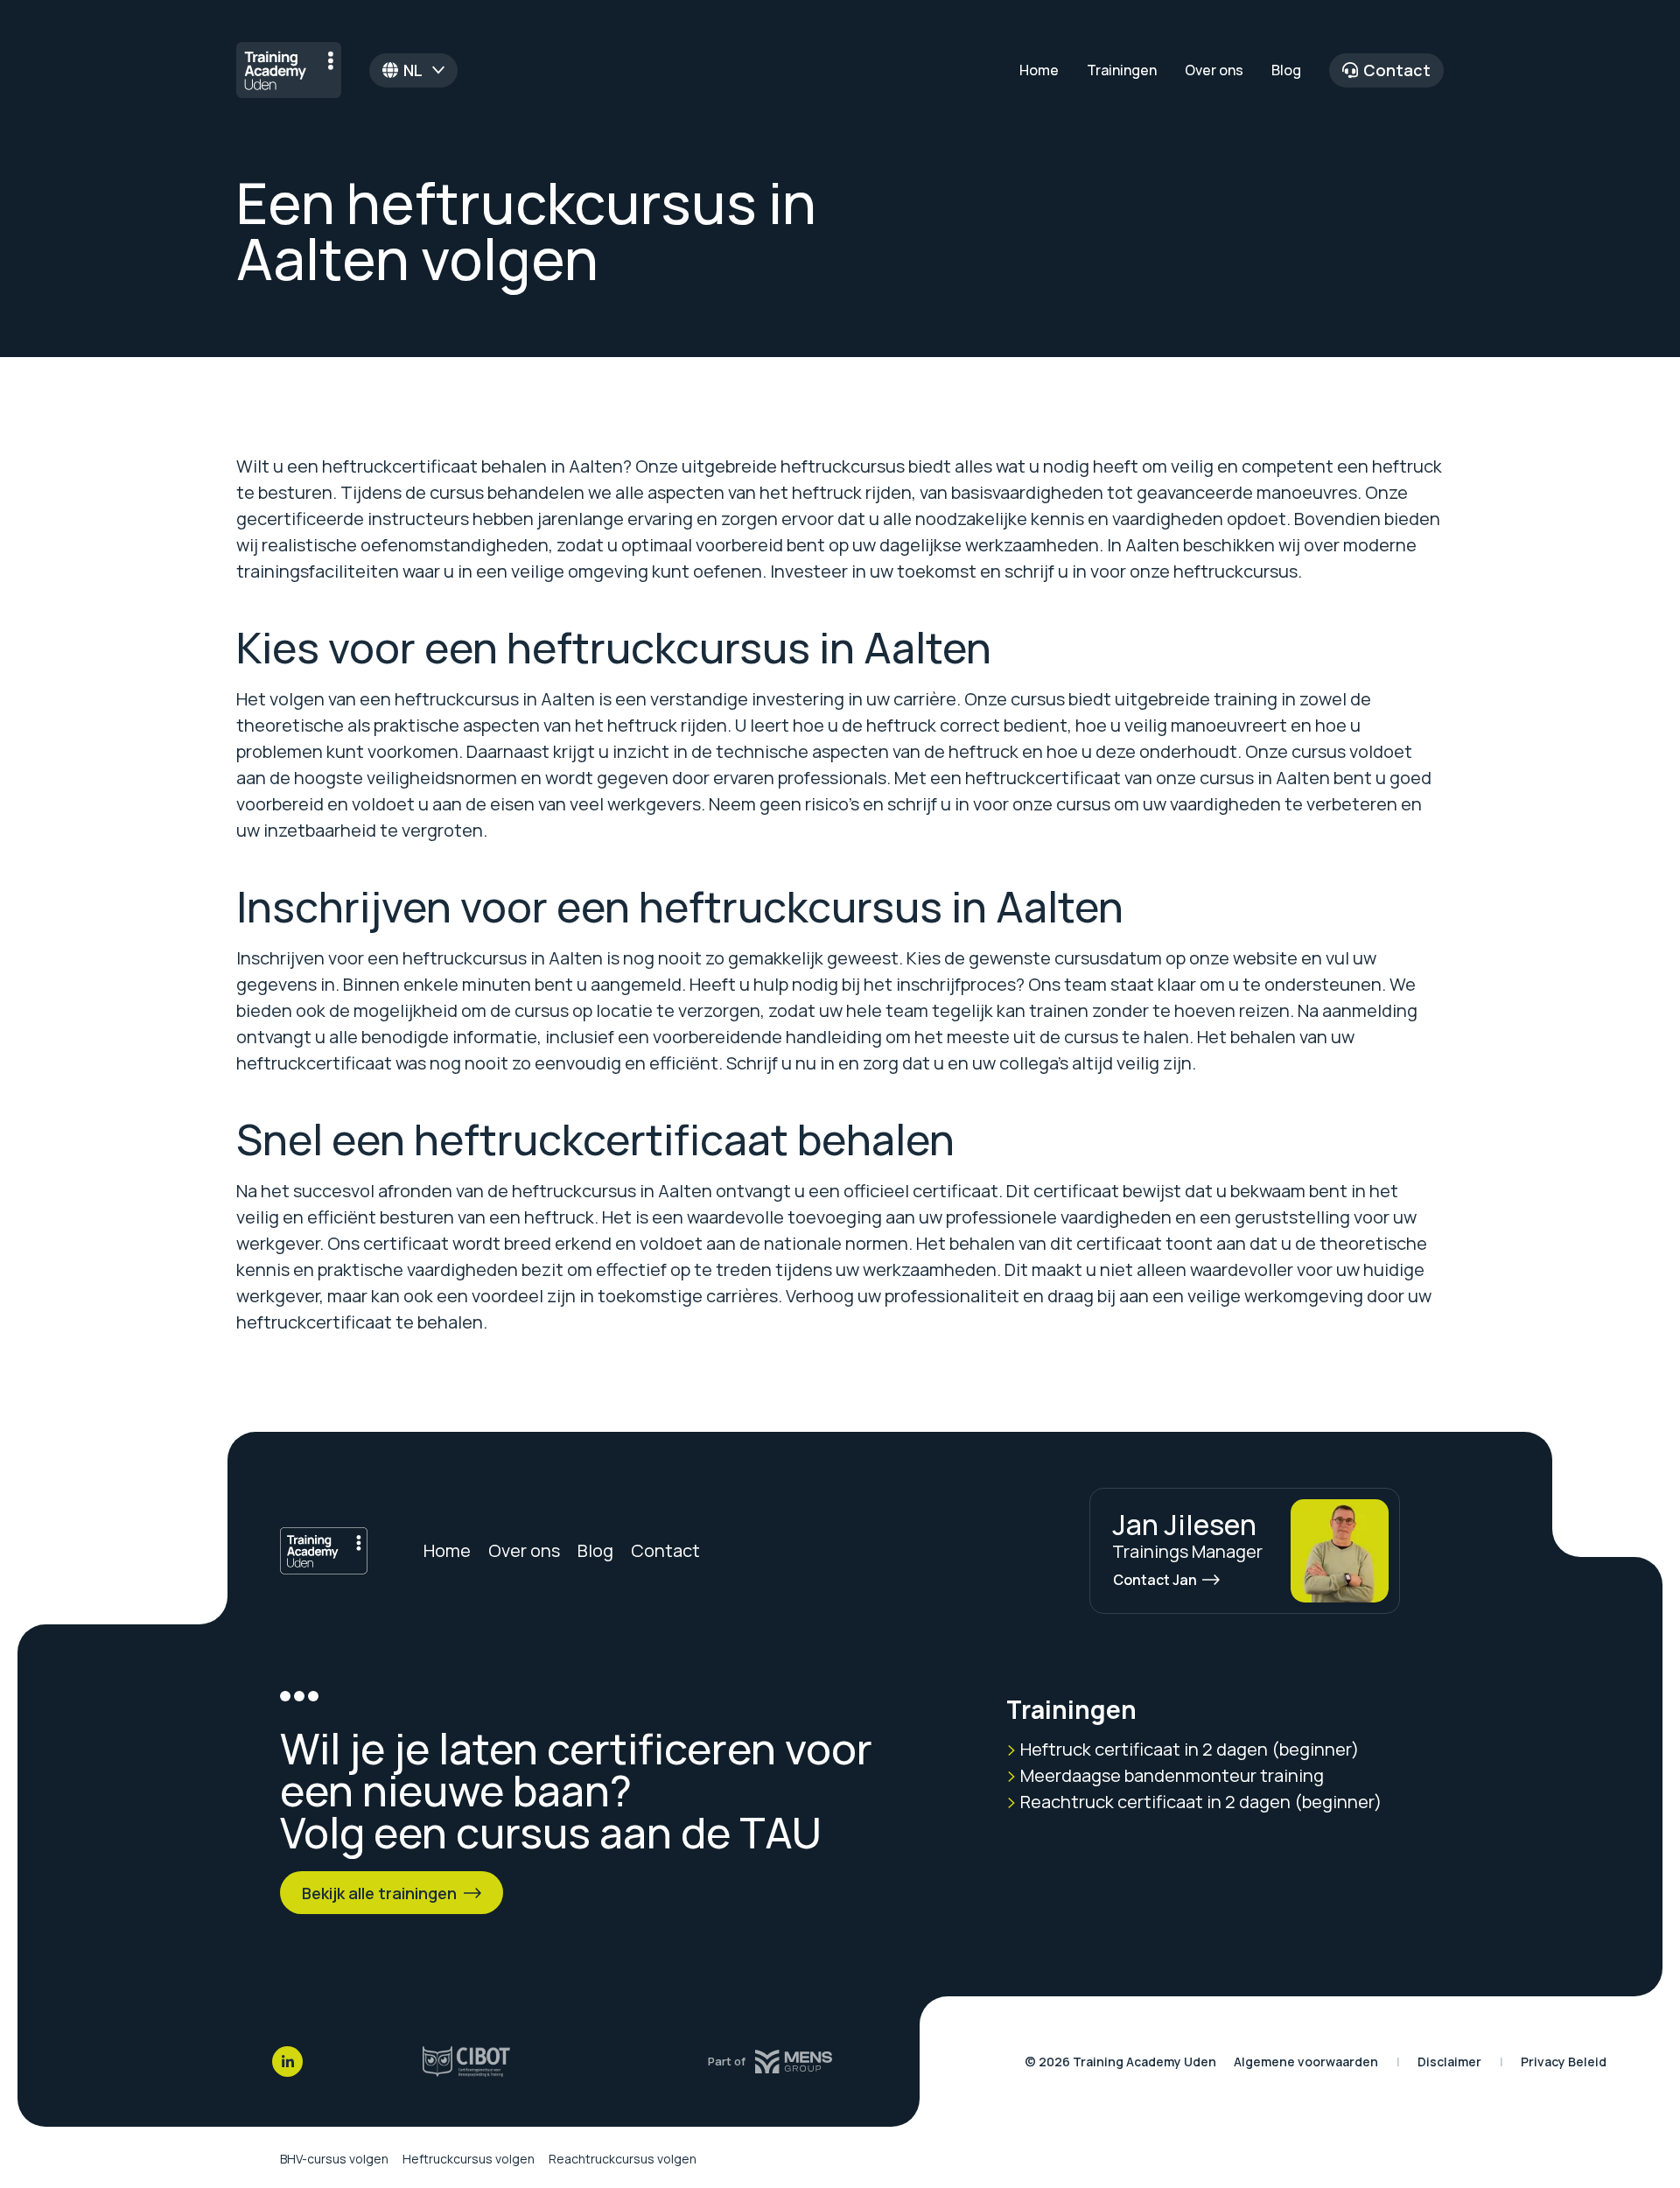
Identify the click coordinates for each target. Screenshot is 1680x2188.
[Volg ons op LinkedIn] (287, 2062)
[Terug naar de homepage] (289, 70)
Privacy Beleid (1564, 2062)
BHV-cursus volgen (334, 2159)
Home (1039, 70)
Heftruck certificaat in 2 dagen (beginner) (1188, 1749)
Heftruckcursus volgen (469, 2159)
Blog (1286, 70)
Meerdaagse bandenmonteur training (1170, 1775)
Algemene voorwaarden (1306, 2062)
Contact (1397, 70)
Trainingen (1122, 70)
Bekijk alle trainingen (379, 1893)
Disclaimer (1449, 2062)
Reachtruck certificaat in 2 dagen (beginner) (1199, 1802)
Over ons (1214, 70)
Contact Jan (1155, 1580)
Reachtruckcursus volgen (623, 2159)
